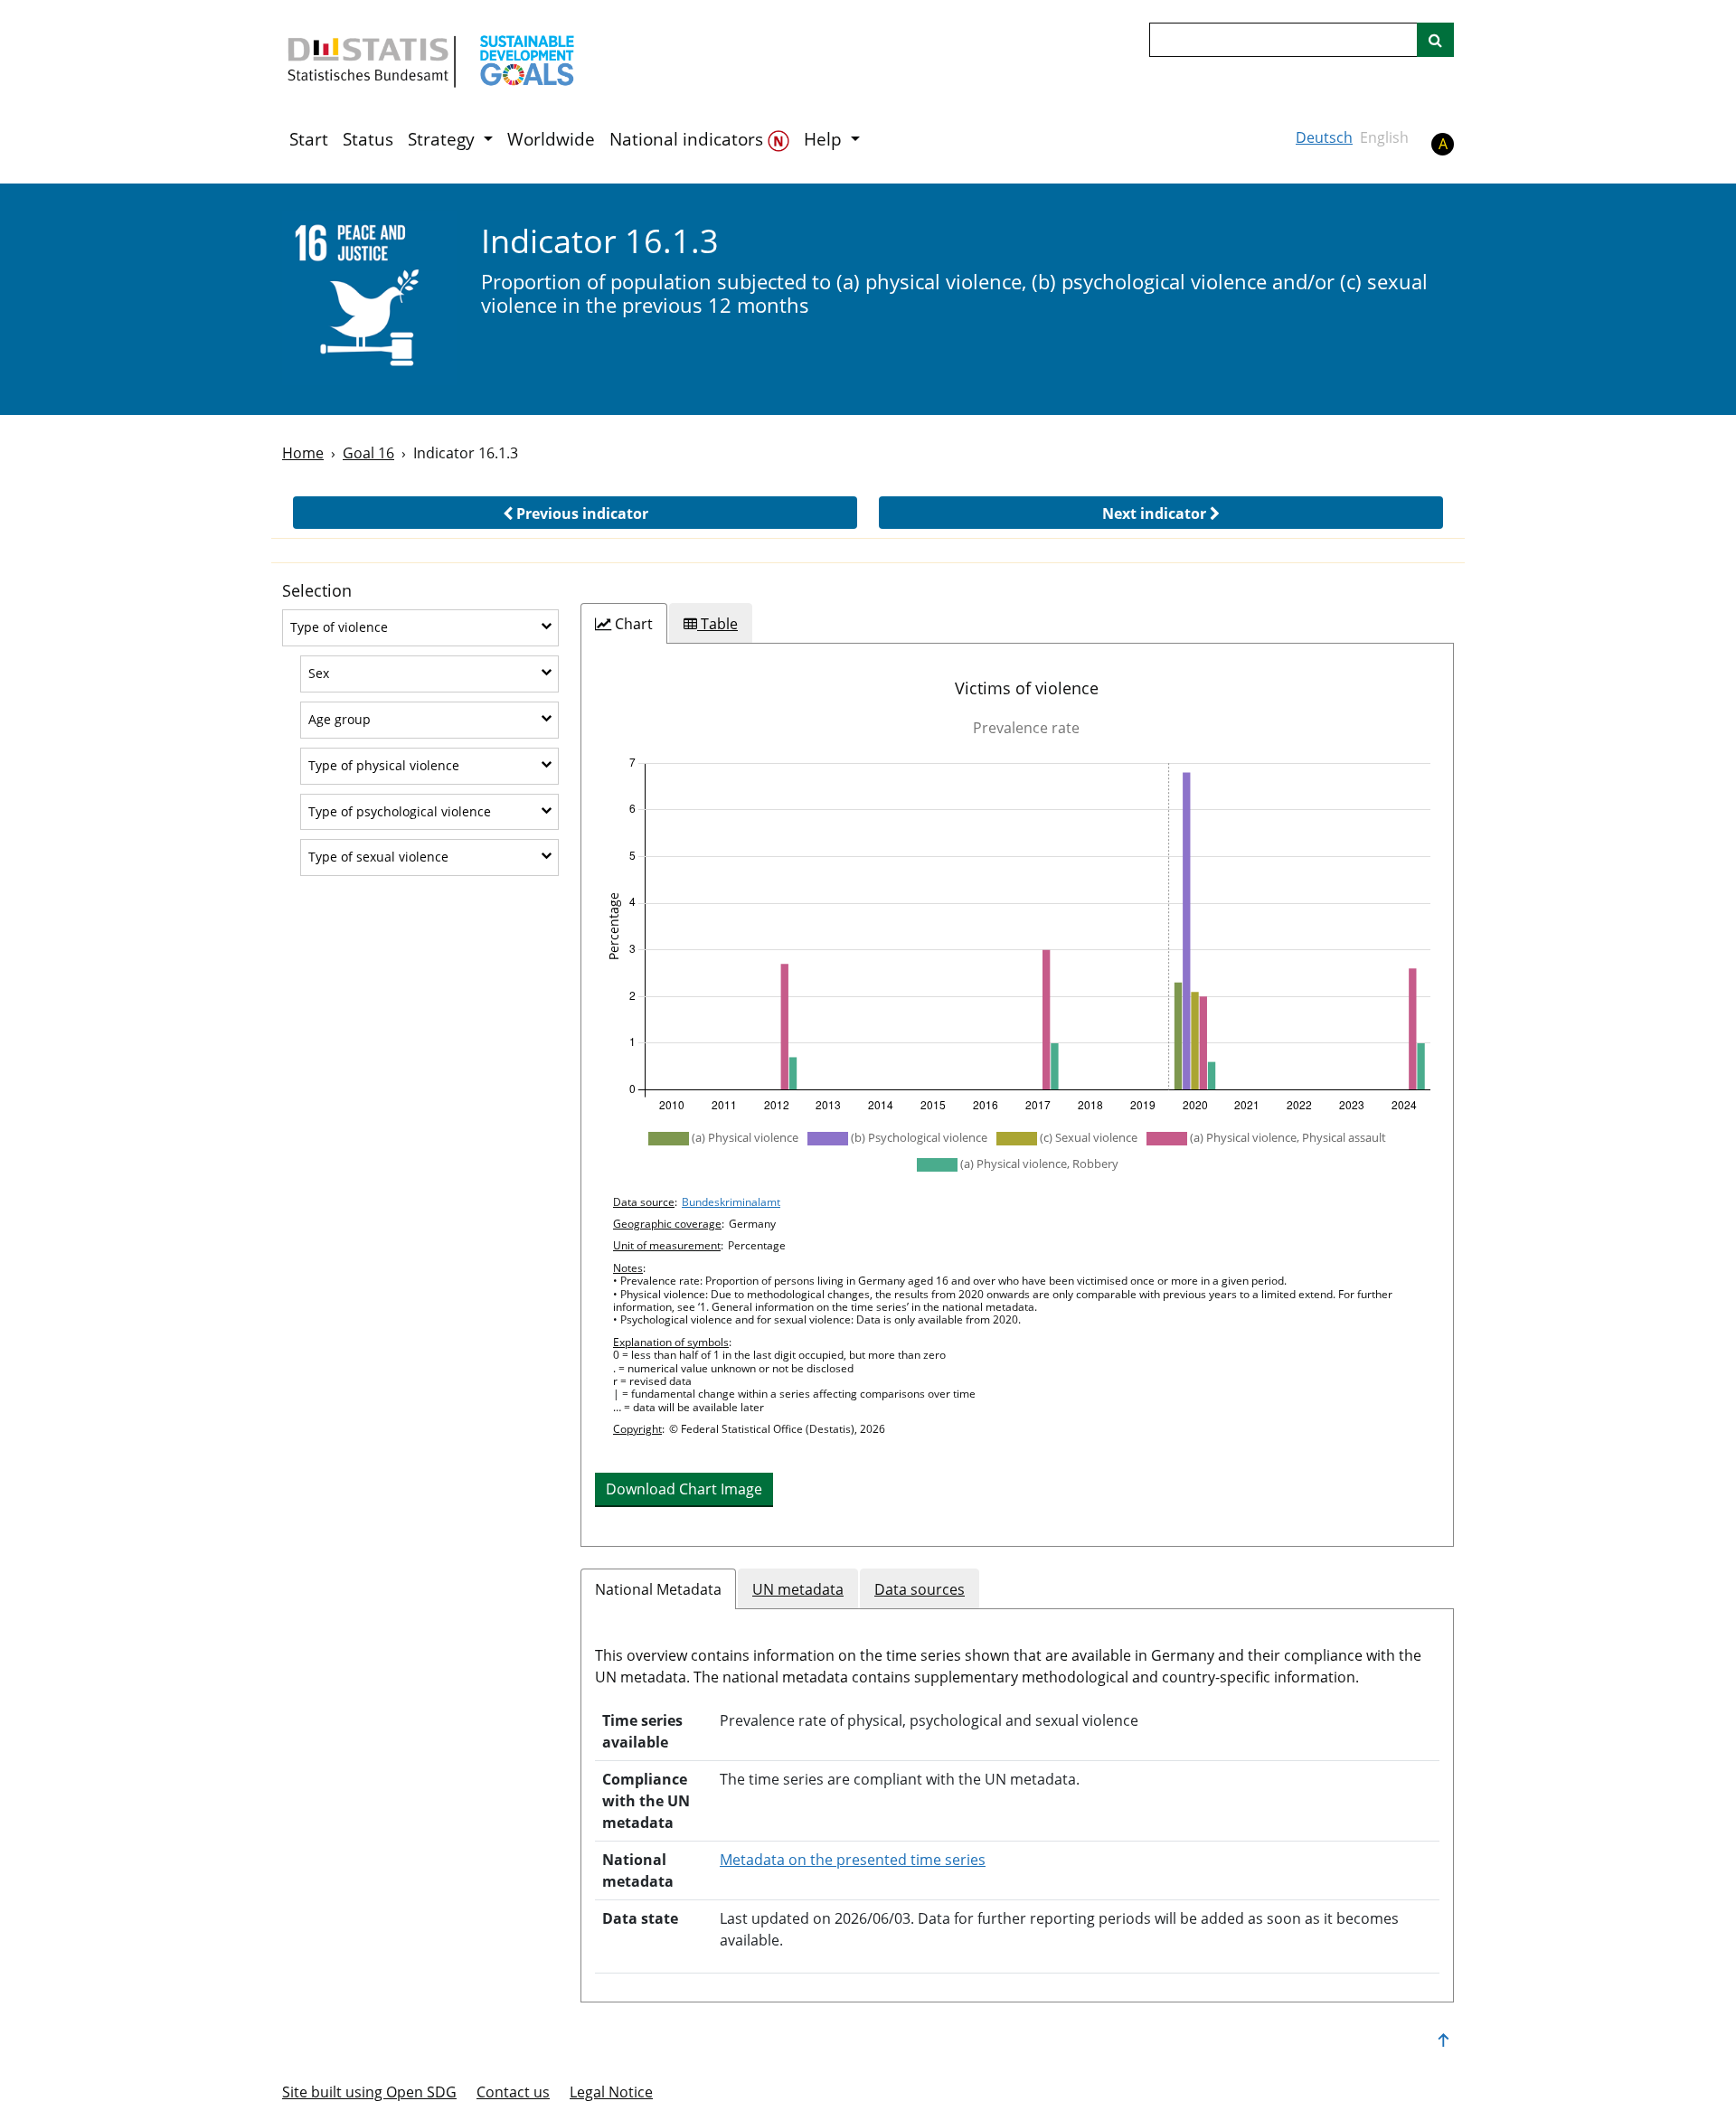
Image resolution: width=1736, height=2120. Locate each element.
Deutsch (1324, 137)
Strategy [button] (443, 139)
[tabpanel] (1017, 1095)
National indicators (689, 139)
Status (368, 139)
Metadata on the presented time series (853, 1860)
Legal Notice (611, 2092)
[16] (369, 298)
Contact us (513, 2092)
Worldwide (551, 139)
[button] (575, 513)
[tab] (624, 624)
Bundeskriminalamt (731, 1202)
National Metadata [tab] (658, 1589)
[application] (1017, 935)
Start (309, 139)
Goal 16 (368, 453)
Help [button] (825, 139)
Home (303, 453)
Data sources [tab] (920, 1589)
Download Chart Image (684, 1489)
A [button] (1443, 144)
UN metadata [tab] (798, 1589)
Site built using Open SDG (369, 2092)
